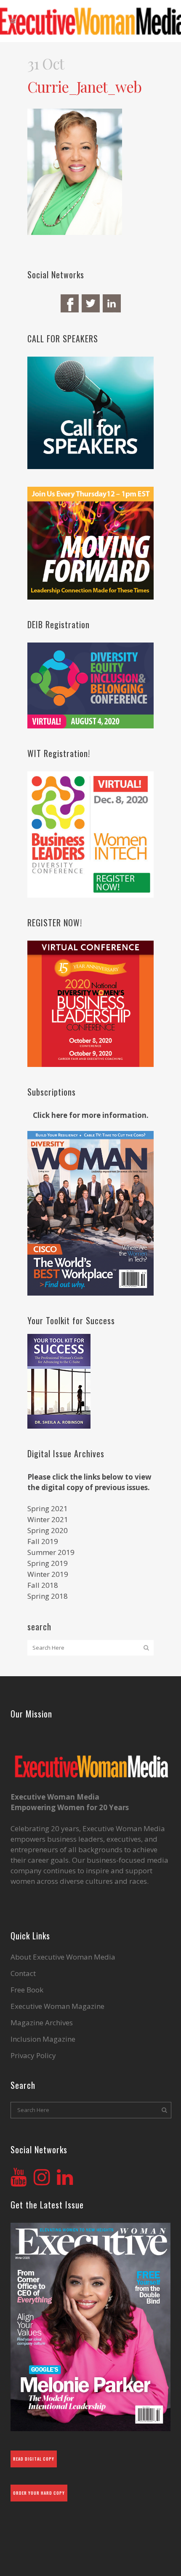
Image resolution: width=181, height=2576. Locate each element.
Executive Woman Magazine (57, 2006)
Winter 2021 (48, 1519)
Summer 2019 (51, 1552)
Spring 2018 (48, 1596)
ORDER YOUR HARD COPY (39, 2493)
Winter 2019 (48, 1574)
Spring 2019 (48, 1563)
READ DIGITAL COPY (34, 2459)
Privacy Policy (33, 2056)
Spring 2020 (48, 1530)
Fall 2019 (43, 1541)
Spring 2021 (48, 1508)
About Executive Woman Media (63, 1957)
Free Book (27, 1990)
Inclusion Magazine (43, 2039)
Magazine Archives (42, 2023)
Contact (23, 1973)
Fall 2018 (43, 1585)
